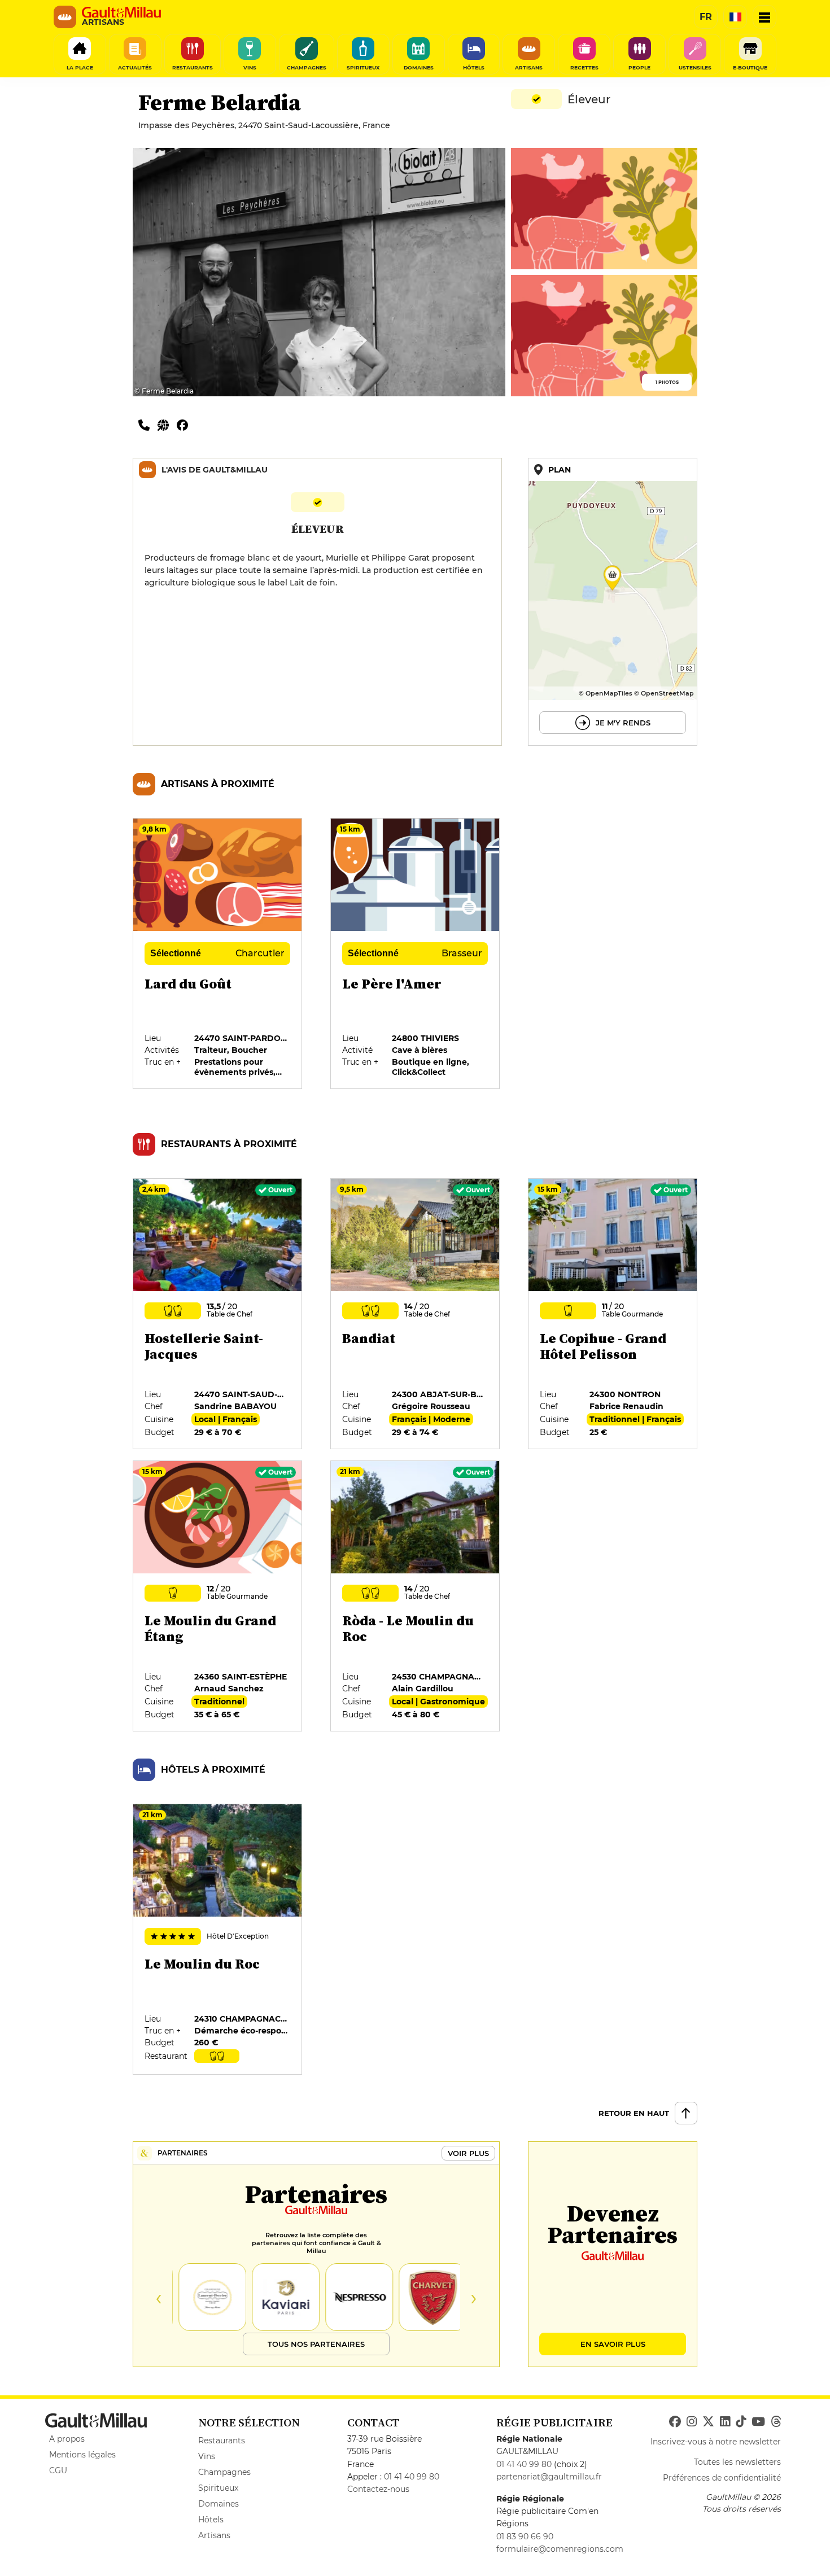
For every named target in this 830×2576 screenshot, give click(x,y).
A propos (67, 2439)
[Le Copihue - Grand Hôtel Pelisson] (613, 1314)
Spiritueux (218, 2488)
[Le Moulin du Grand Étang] (218, 1597)
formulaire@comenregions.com (560, 2549)
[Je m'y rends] (613, 602)
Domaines (219, 2504)
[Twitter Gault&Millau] (708, 2422)
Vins (207, 2456)
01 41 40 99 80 (412, 2477)
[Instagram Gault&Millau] (692, 2422)
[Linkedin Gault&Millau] (725, 2422)
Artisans (214, 2535)
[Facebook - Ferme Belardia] (185, 425)
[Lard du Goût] (218, 954)
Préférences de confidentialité (722, 2478)
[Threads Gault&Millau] (776, 2422)
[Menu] (765, 17)
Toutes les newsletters (737, 2462)
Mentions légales (82, 2455)
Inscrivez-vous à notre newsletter (716, 2442)
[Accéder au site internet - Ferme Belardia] (167, 425)
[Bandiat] (416, 1314)
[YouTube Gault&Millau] (758, 2422)
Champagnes (224, 2472)
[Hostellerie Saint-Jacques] (218, 1314)
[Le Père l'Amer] (416, 954)
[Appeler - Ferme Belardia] (148, 425)
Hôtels (211, 2520)
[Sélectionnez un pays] (735, 17)
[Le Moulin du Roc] (218, 1940)
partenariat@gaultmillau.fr (549, 2477)
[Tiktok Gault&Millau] (741, 2422)
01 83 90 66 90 (525, 2536)
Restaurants (222, 2441)
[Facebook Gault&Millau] (675, 2422)
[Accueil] (121, 12)
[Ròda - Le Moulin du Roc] (416, 1597)
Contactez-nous (378, 2489)
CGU (58, 2470)
